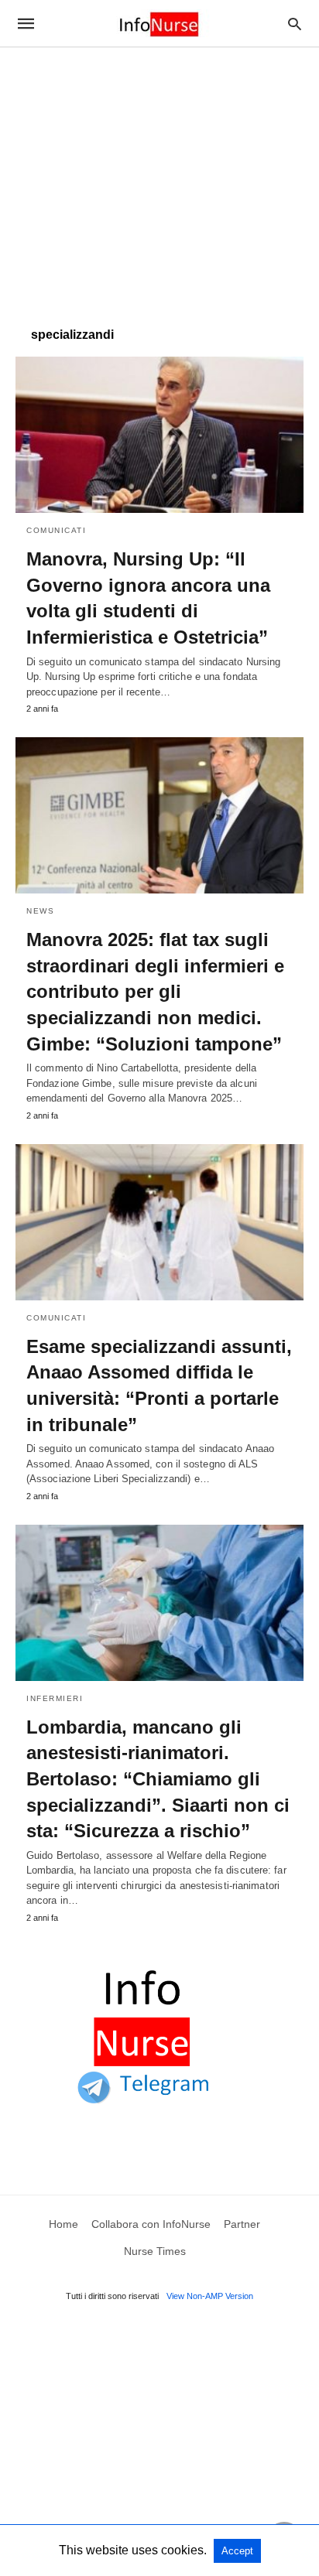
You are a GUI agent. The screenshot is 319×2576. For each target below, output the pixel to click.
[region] (159, 179)
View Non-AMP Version (210, 2296)
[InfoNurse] (159, 23)
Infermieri (55, 1698)
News (40, 911)
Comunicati (56, 530)
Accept (237, 2551)
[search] (295, 24)
